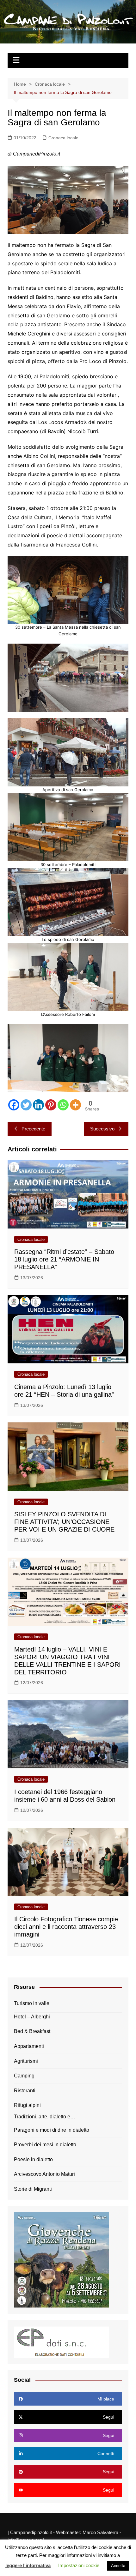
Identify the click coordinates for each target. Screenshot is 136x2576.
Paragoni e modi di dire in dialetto (52, 2130)
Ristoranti (25, 2091)
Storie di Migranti (33, 2189)
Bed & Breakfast (32, 2031)
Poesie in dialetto (33, 2159)
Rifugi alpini (27, 2105)
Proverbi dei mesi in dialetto (45, 2145)
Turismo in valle (32, 2003)
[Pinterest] (51, 1105)
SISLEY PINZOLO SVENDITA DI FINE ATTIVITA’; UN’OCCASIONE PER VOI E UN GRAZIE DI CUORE (64, 1522)
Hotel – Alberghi (32, 2017)
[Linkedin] (38, 1105)
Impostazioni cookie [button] (79, 2565)
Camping (24, 2076)
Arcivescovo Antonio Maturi (44, 2174)
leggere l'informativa (28, 2565)
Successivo (102, 1129)
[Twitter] (26, 1105)
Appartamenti (29, 2046)
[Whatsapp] (63, 1105)
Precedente (33, 1129)
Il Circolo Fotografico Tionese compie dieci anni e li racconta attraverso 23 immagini (66, 1927)
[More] (75, 1105)
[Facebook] (14, 1105)
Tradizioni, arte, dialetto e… (45, 2117)
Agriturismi (26, 2061)
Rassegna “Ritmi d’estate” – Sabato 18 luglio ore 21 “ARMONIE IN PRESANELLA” (64, 1259)
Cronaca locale (63, 138)
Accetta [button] (118, 2566)
